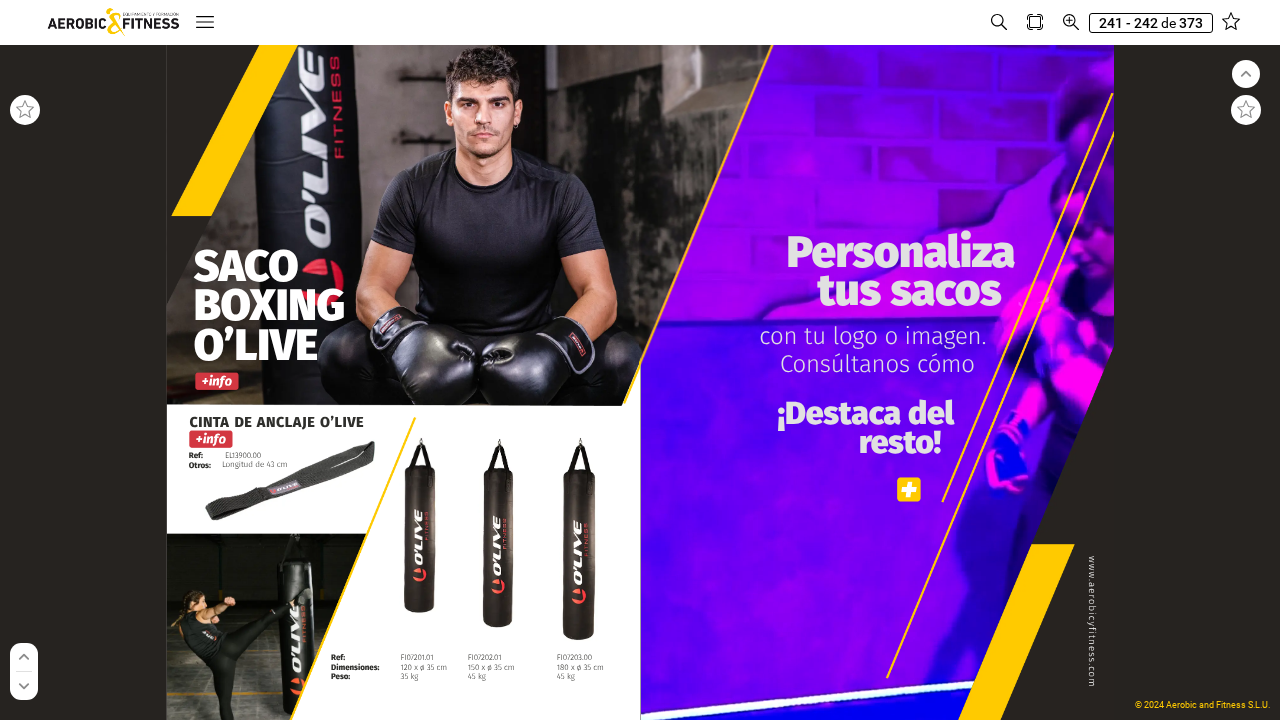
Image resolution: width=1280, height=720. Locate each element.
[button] (205, 22)
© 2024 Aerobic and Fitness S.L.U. (1202, 705)
